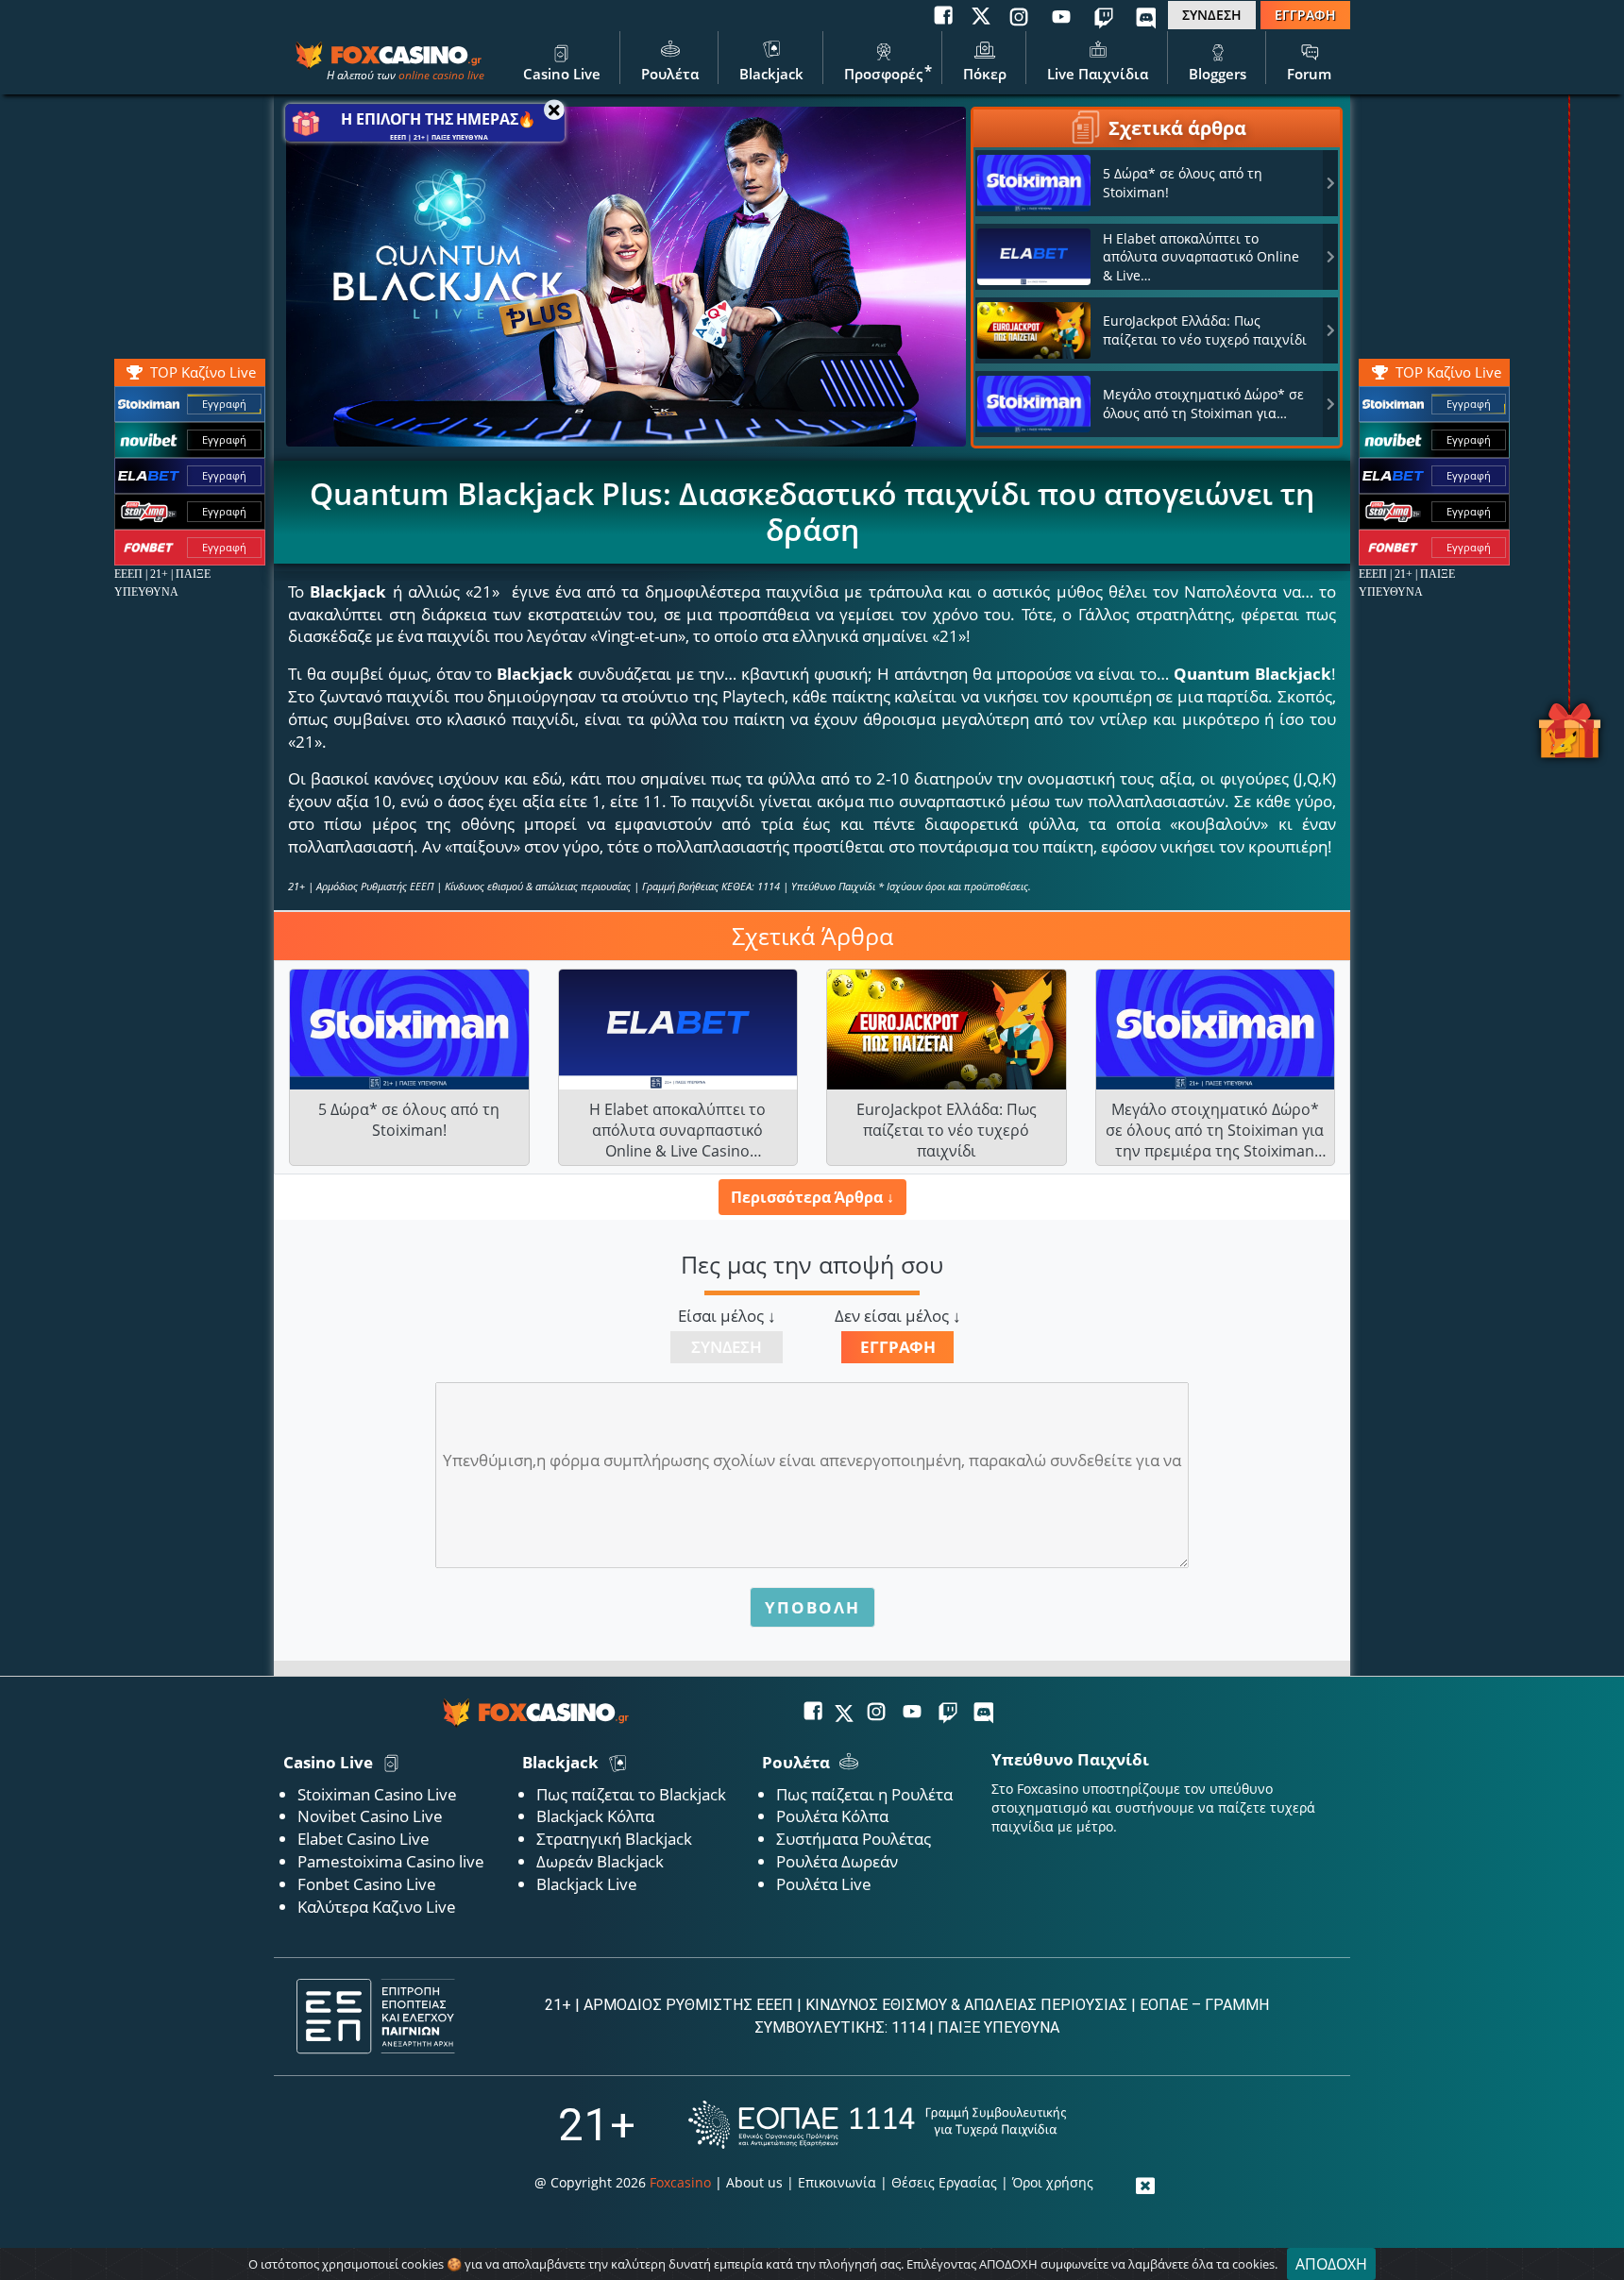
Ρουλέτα (670, 74)
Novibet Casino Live (370, 1816)
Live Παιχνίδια (1098, 74)
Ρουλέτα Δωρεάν (837, 1861)
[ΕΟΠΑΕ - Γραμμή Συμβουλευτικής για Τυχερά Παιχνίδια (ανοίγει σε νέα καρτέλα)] (877, 2125)
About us (754, 2182)
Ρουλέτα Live (824, 1884)
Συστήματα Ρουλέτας (854, 1839)
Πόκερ (985, 74)
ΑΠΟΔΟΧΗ (1331, 2264)
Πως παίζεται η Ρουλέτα (864, 1794)
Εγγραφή (1469, 404)
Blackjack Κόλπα (595, 1816)
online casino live (441, 75)
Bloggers (1218, 74)
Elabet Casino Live (364, 1839)
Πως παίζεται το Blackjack (631, 1794)
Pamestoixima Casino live (391, 1861)
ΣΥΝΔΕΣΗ (1212, 15)
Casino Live (562, 74)
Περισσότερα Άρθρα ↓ (812, 1197)
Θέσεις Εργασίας (944, 2182)
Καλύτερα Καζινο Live (377, 1907)
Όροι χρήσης (1053, 2182)
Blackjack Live (587, 1884)
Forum (1309, 74)
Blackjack (771, 74)
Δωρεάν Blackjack (600, 1861)
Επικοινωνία (837, 2182)
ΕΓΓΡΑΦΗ (1305, 15)
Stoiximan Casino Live (377, 1794)
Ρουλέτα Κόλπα (832, 1816)
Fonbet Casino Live (367, 1884)
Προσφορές (883, 74)
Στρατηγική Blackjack (614, 1839)
